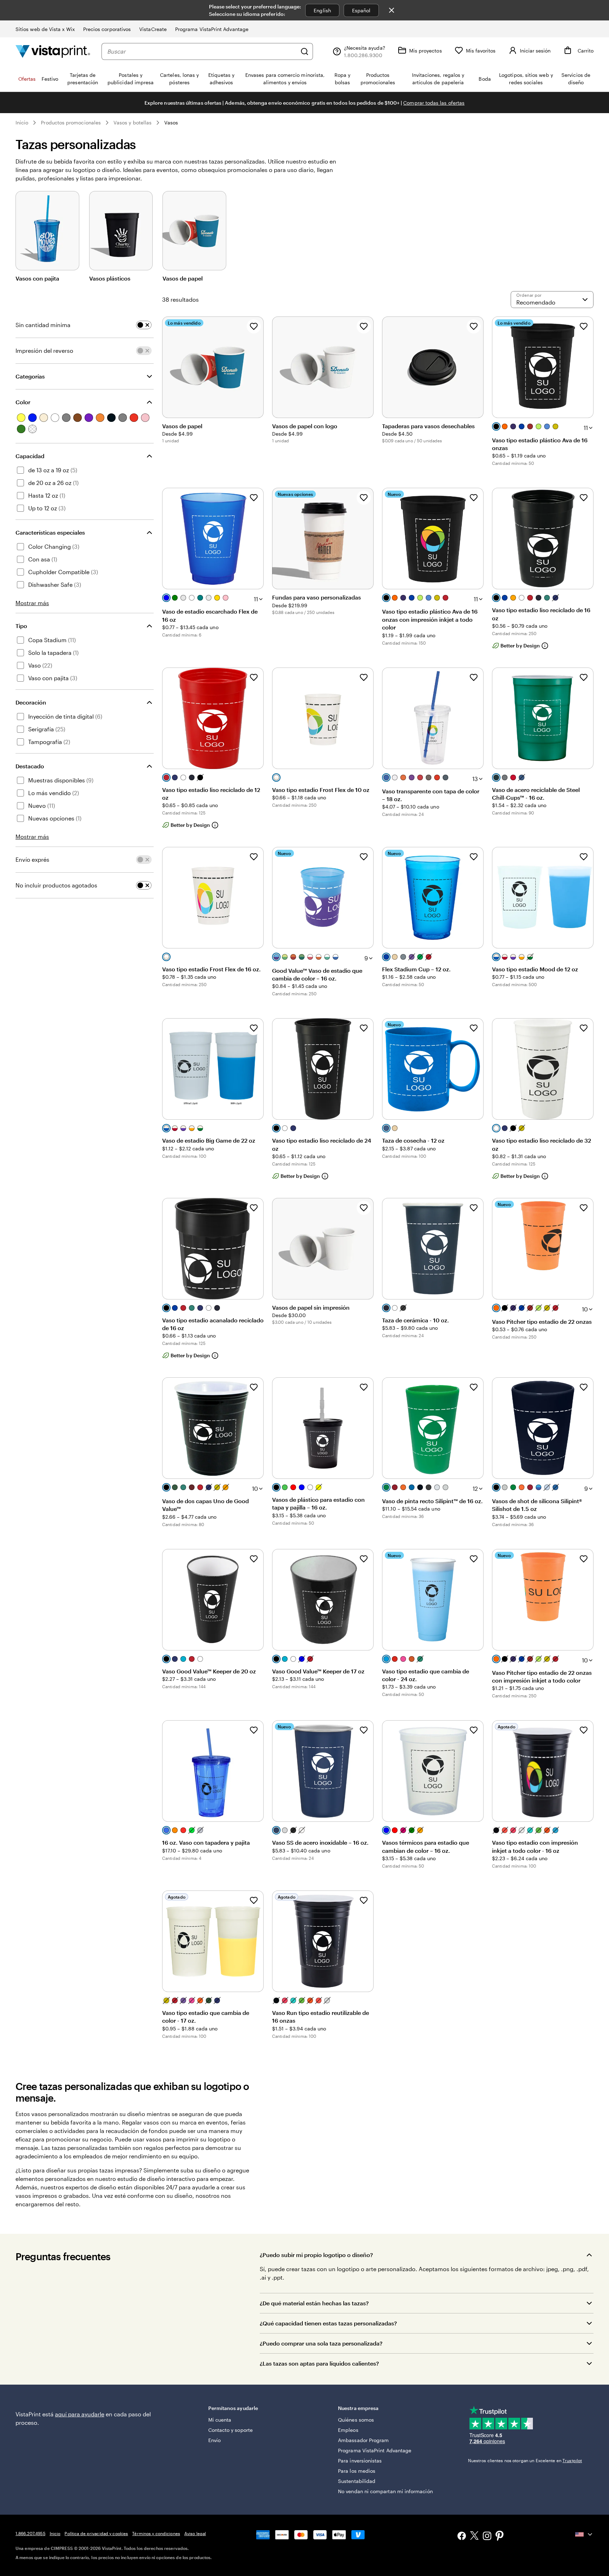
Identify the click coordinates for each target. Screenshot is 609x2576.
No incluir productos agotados (56, 885)
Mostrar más (32, 603)
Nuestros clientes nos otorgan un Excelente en (525, 2460)
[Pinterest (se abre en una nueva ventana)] (500, 2537)
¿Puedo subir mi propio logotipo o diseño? (316, 2255)
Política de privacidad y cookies (96, 2533)
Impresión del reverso (44, 351)
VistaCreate (153, 29)
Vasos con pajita (37, 278)
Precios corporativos (107, 29)
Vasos (171, 122)
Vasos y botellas (133, 122)
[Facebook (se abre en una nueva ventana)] (462, 2537)
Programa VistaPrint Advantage (212, 29)
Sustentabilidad (357, 2481)
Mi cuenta (220, 2420)
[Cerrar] (392, 10)
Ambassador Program (363, 2440)
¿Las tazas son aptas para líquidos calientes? (319, 2363)
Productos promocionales (71, 122)
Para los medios (357, 2471)
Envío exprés (32, 859)
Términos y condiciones (156, 2533)
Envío (214, 2440)
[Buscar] (304, 51)
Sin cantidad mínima (43, 325)
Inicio (22, 122)
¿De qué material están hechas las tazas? (314, 2303)
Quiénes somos (356, 2420)
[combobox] (202, 51)
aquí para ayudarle (80, 2414)
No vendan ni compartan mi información (385, 2491)
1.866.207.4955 (30, 2533)
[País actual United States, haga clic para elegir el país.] (584, 2534)
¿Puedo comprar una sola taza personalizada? (321, 2343)
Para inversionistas (360, 2461)
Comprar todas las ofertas (434, 103)
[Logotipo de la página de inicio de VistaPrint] (53, 51)
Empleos (348, 2430)
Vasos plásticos (110, 278)
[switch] (144, 325)
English (322, 10)
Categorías (30, 376)
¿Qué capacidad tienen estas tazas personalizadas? (328, 2323)
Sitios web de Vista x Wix (45, 29)
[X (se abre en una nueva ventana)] (474, 2537)
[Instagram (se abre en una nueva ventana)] (487, 2537)
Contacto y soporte (230, 2430)
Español (361, 10)
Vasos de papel (183, 278)
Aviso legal (195, 2533)
